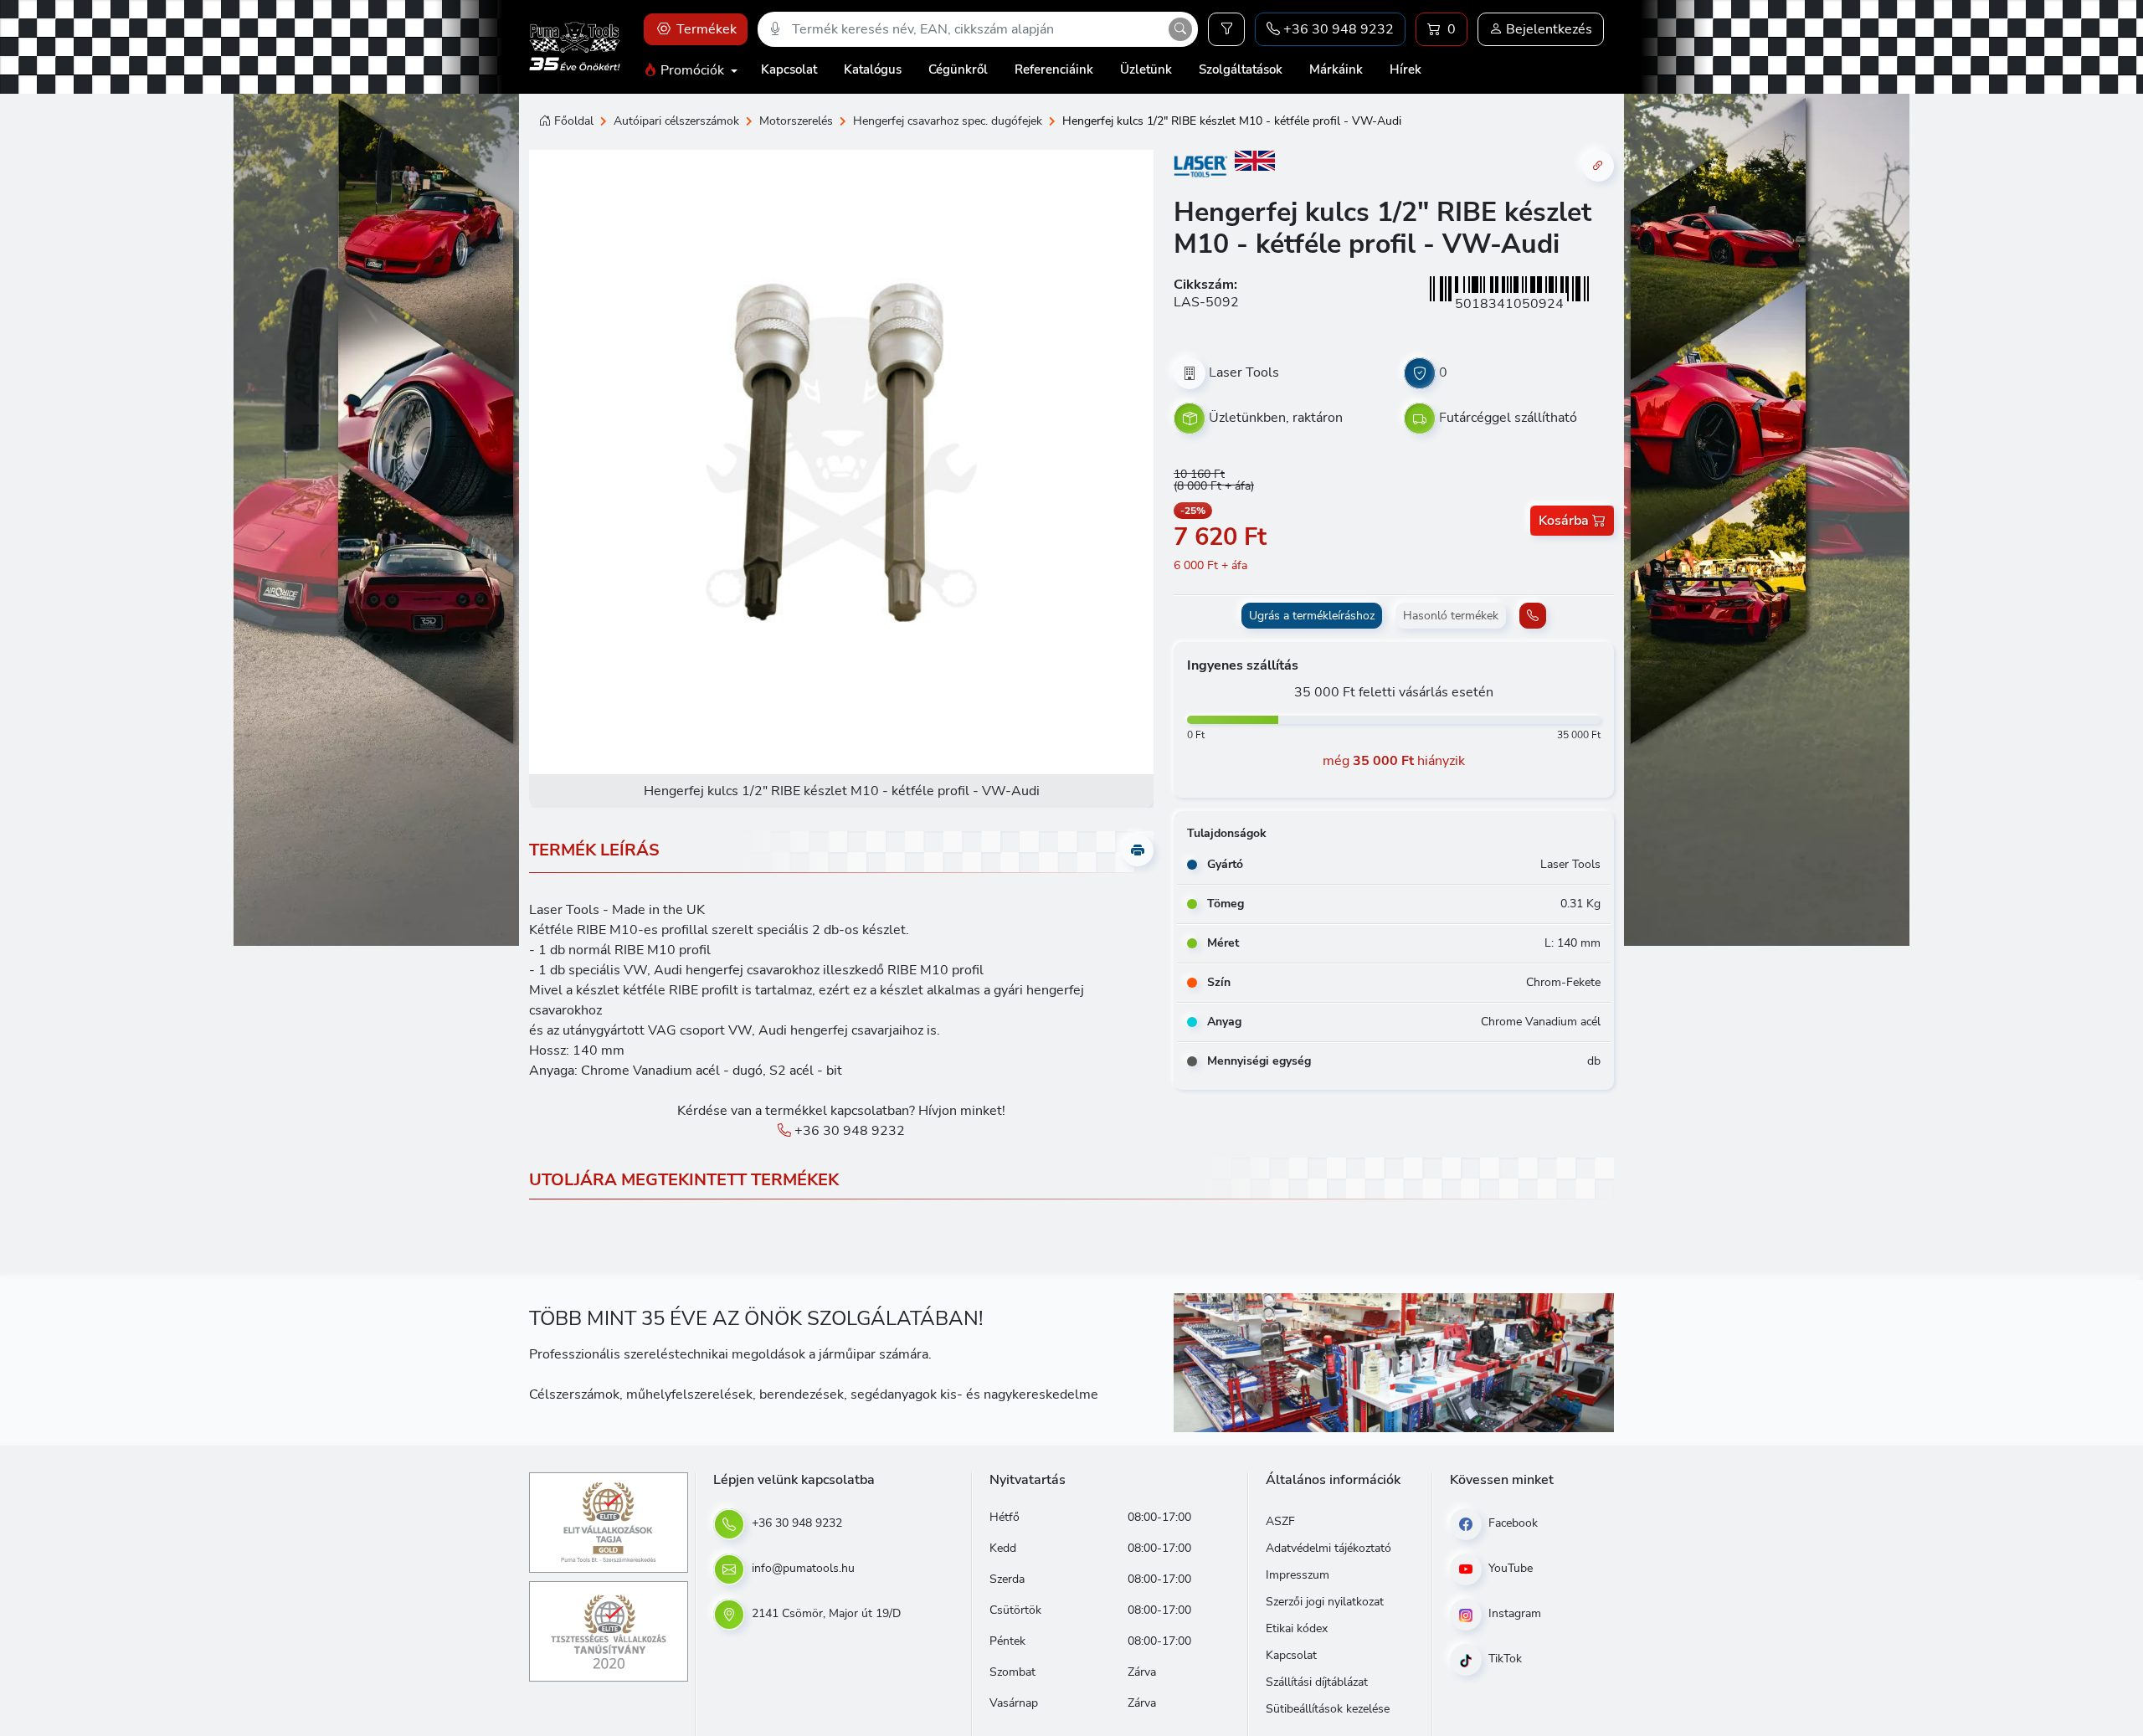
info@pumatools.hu (802, 1568)
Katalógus (873, 69)
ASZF (1280, 1521)
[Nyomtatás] (1138, 850)
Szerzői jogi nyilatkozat (1325, 1602)
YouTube (1509, 1568)
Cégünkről (958, 69)
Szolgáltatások (1241, 69)
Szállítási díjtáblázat (1317, 1682)
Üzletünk (1146, 69)
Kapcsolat (789, 69)
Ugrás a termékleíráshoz (1312, 616)
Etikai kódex (1297, 1628)
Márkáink (1336, 69)
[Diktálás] (775, 29)
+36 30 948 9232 (848, 1131)
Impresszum (1298, 1575)
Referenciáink (1054, 69)
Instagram (1513, 1613)
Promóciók (692, 70)
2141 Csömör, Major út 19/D (825, 1613)
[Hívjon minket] (1533, 616)
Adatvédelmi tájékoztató (1328, 1548)
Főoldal (574, 121)
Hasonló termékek (1451, 616)
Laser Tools (1244, 372)
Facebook (1511, 1523)
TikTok (1503, 1659)
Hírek (1406, 69)
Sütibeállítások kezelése (1328, 1709)
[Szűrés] (1226, 29)
